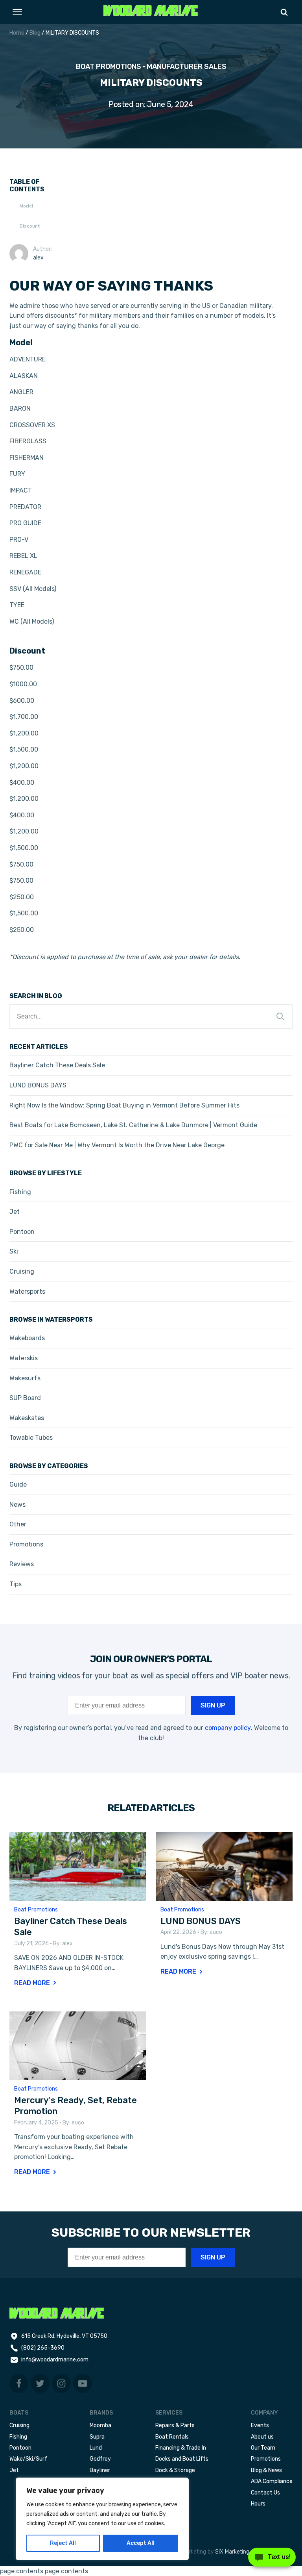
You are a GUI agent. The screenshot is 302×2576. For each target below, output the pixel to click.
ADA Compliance (272, 2481)
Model (26, 206)
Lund (96, 2448)
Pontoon (20, 2448)
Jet (14, 2470)
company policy (228, 1728)
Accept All (141, 2543)
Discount (30, 226)
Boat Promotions (109, 67)
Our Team (263, 2448)
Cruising (19, 2425)
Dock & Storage (175, 2470)
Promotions (266, 2459)
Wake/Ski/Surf (28, 2459)
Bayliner (100, 2470)
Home (17, 33)
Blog (35, 33)
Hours (258, 2504)
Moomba (100, 2425)
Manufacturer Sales (187, 67)
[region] (102, 2519)
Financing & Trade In (181, 2448)
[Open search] (284, 12)
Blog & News (266, 2470)
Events (260, 2425)
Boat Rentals (172, 2437)
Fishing (18, 2437)
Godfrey (100, 2459)
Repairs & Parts (175, 2425)
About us (262, 2437)
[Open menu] (17, 12)
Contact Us (265, 2493)
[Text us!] (272, 2559)
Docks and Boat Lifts (182, 2459)
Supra (97, 2437)
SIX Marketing (232, 2552)
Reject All (63, 2543)
